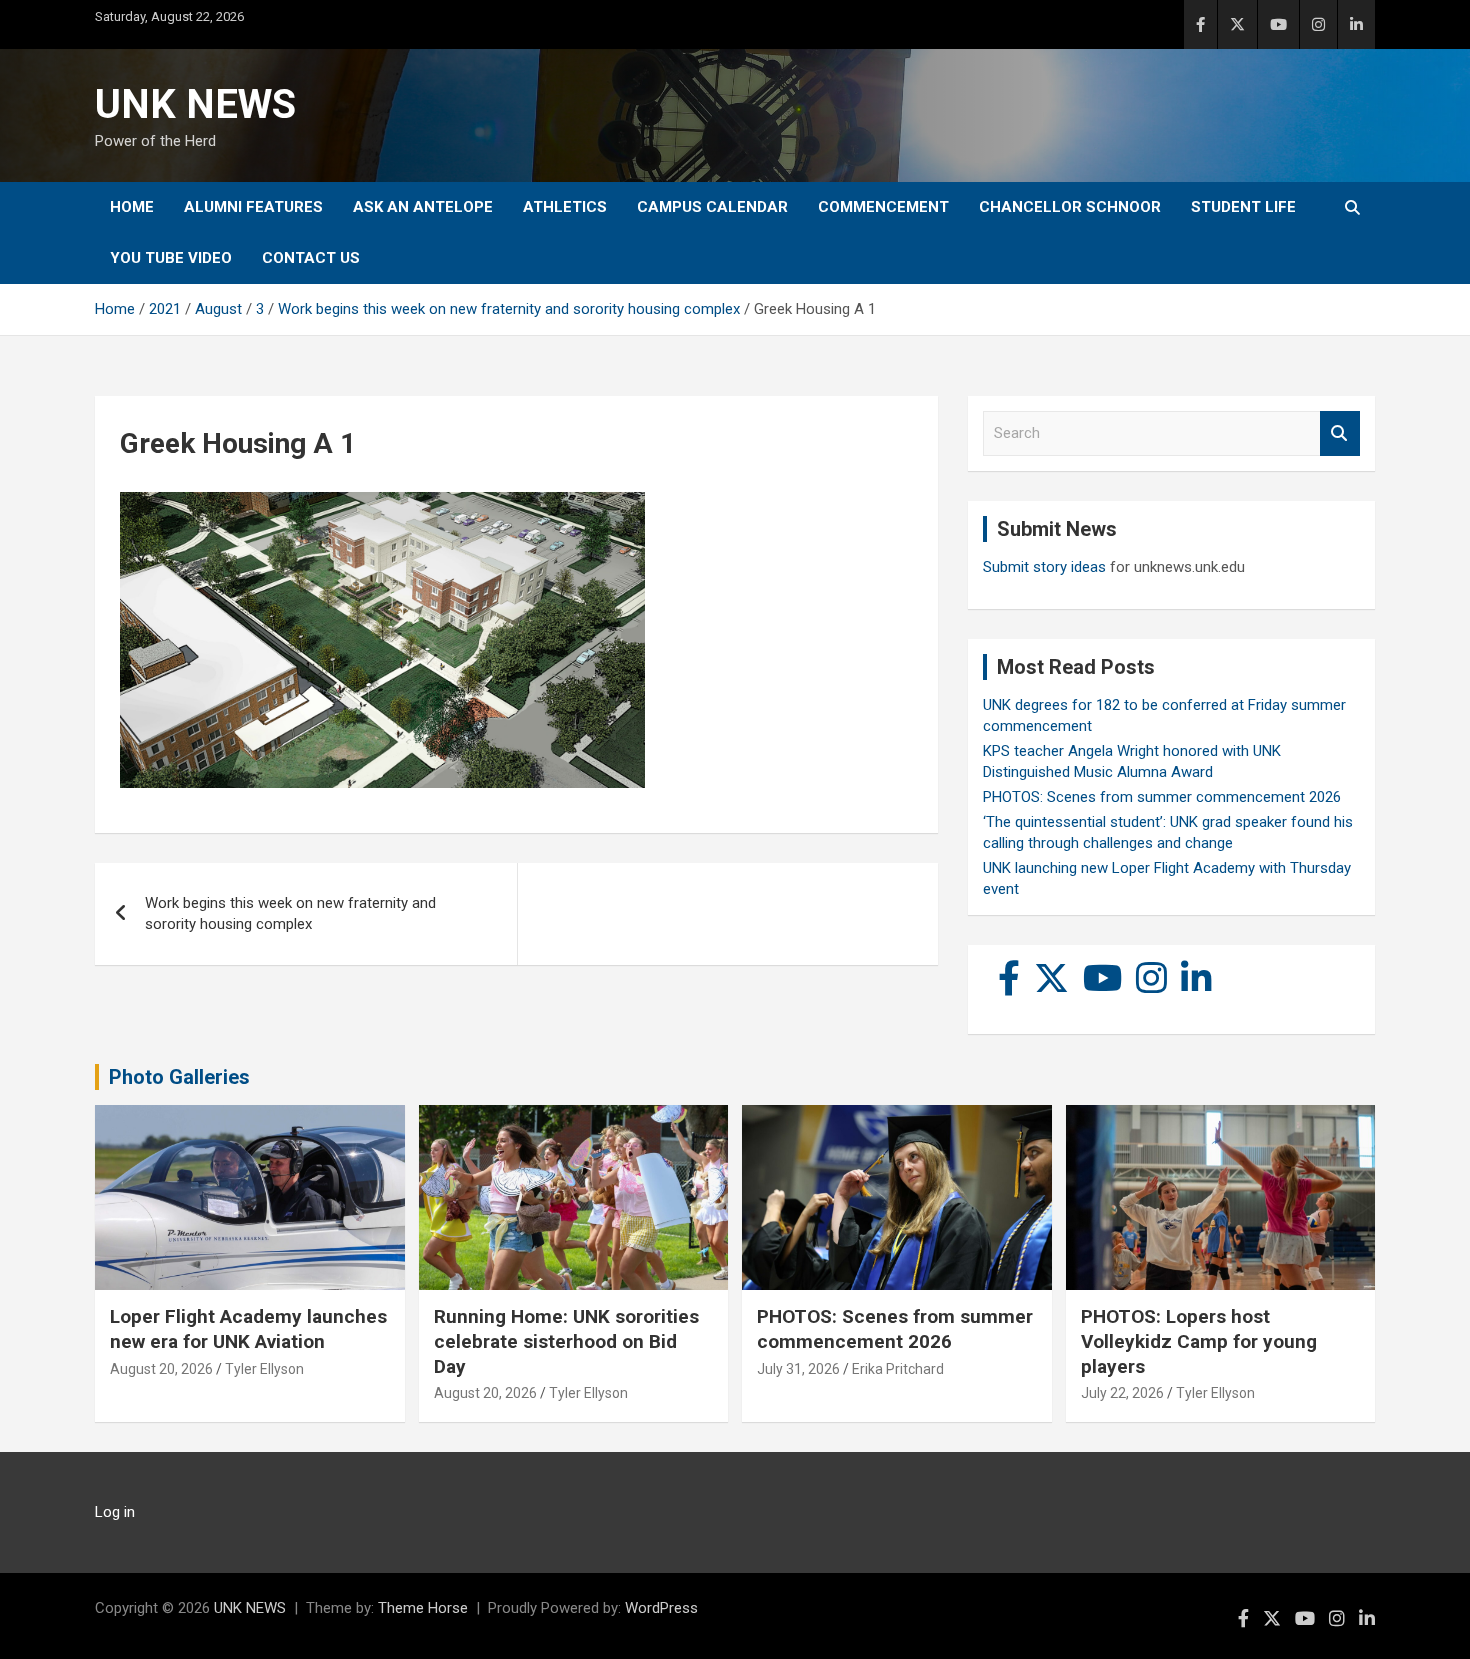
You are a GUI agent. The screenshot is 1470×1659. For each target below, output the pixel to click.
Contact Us (311, 258)
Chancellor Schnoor (1070, 207)
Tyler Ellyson (264, 1369)
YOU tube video (171, 258)
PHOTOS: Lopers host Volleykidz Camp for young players (1199, 1341)
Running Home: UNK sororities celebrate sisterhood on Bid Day (566, 1341)
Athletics (565, 207)
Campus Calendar (712, 207)
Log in (115, 1512)
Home (132, 207)
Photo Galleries (179, 1077)
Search (1340, 433)
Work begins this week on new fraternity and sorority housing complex (290, 913)
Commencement (883, 207)
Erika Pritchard (898, 1369)
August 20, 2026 (161, 1369)
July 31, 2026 (798, 1369)
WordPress (661, 1608)
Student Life (1243, 207)
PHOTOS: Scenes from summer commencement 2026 (1162, 797)
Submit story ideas (1044, 567)
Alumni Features (253, 207)
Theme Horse (423, 1608)
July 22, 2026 (1122, 1393)
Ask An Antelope (423, 207)
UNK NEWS (195, 104)
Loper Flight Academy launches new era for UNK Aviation (248, 1329)
